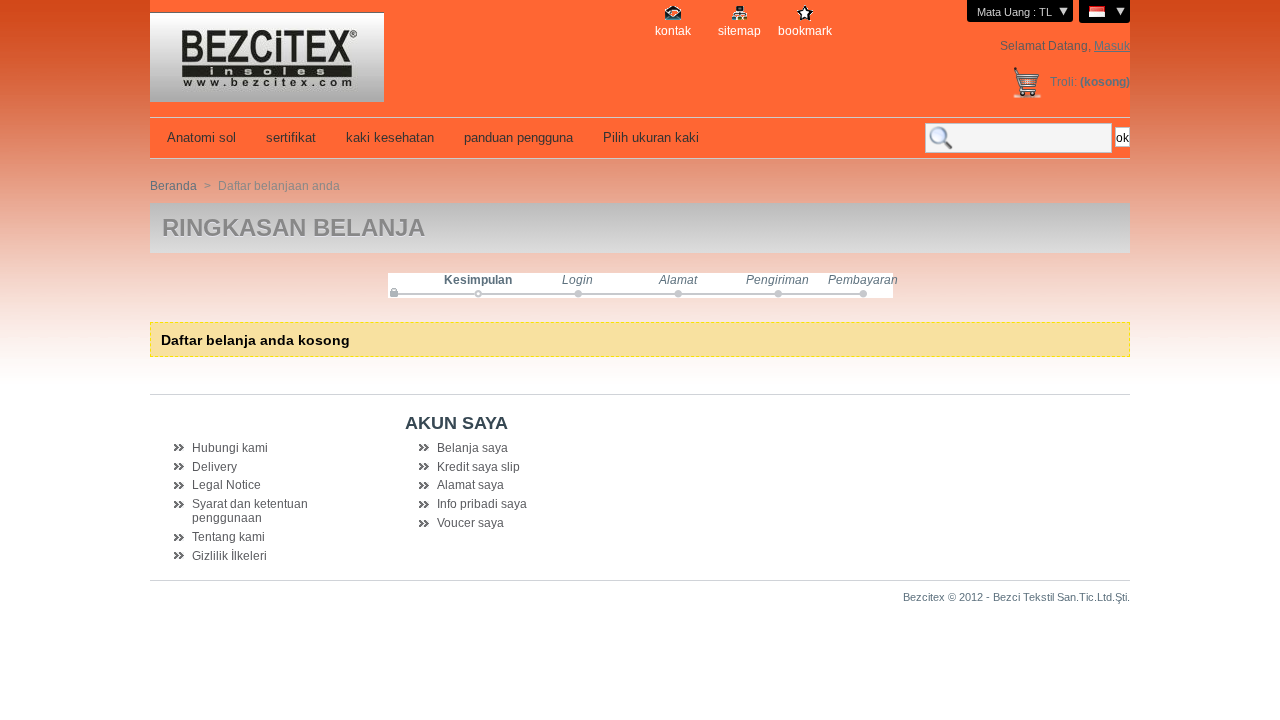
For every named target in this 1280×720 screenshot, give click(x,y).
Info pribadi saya (482, 504)
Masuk (1112, 46)
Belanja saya (472, 448)
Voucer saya (470, 523)
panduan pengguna (516, 137)
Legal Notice (226, 485)
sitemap (739, 31)
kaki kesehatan (388, 137)
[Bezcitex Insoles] (325, 51)
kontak (673, 31)
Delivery (214, 467)
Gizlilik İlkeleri (229, 556)
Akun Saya (456, 423)
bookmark (805, 31)
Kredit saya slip (478, 467)
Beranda (173, 186)
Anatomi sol (199, 137)
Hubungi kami (230, 448)
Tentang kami (228, 537)
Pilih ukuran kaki (649, 137)
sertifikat (289, 137)
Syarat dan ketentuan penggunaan (250, 511)
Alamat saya (470, 485)
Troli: (1063, 82)
